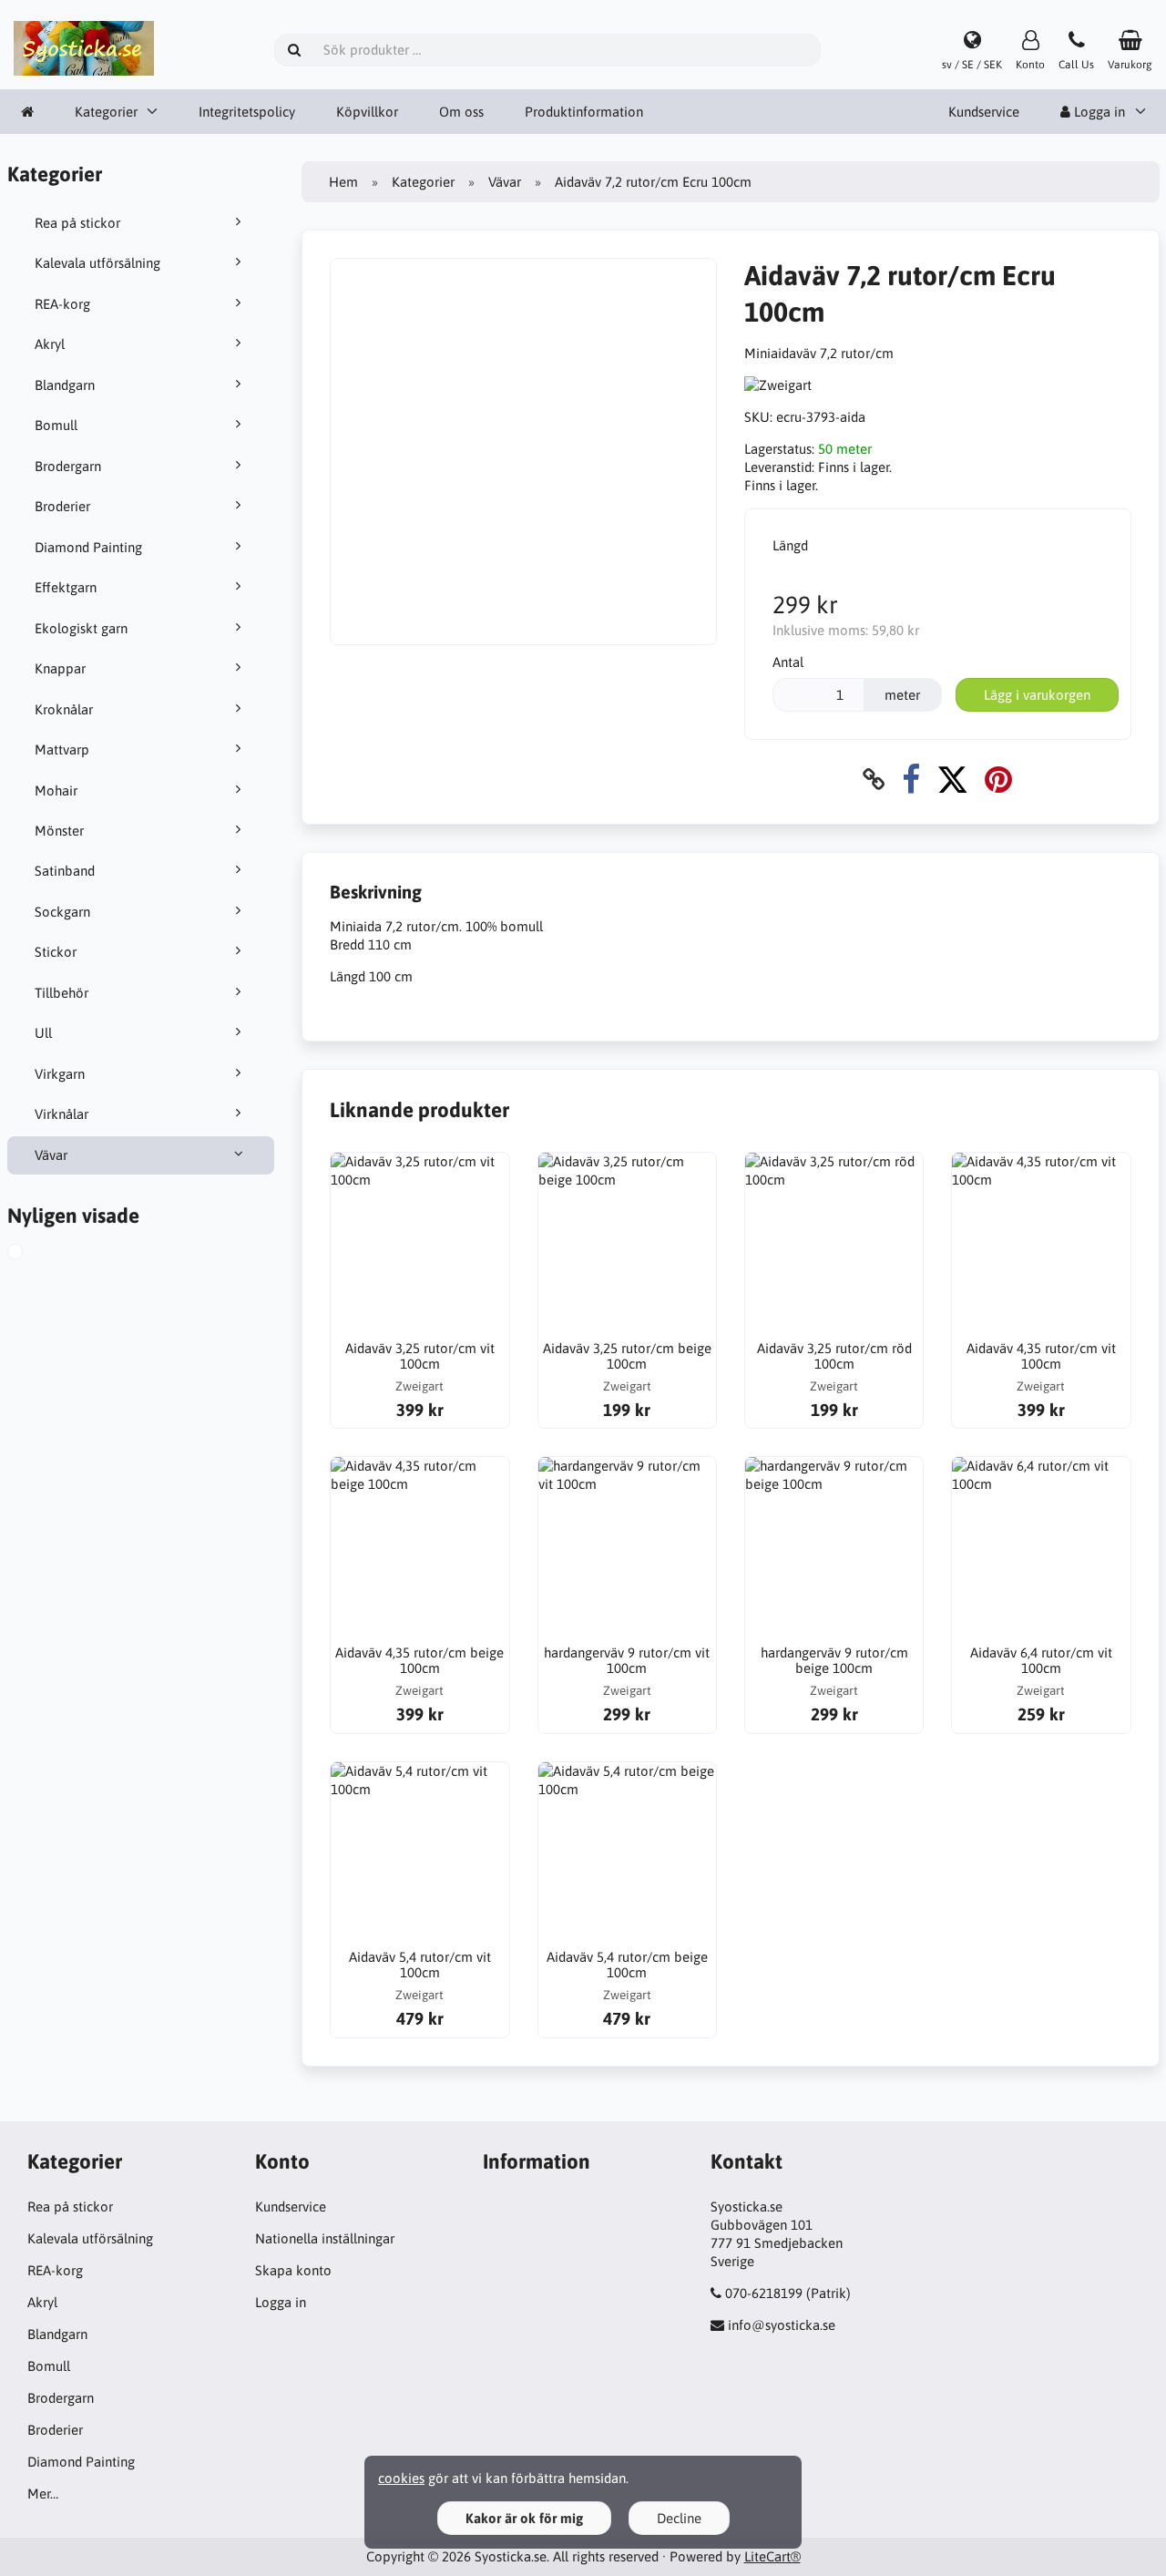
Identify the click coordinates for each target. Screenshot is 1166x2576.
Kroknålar (64, 709)
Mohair (56, 790)
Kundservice (984, 112)
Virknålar (61, 1114)
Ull (43, 1033)
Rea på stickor (77, 223)
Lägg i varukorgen (1037, 695)
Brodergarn (68, 466)
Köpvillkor (367, 112)
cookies (401, 2478)
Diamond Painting (88, 547)
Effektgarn (66, 587)
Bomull (56, 425)
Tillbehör (61, 993)
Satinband (65, 871)
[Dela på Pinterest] (998, 780)
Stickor (56, 952)
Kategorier (106, 112)
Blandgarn (65, 385)
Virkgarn (60, 1074)
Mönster (59, 831)
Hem (343, 182)
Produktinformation (584, 112)
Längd (790, 545)
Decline (679, 2518)
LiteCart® (772, 2556)
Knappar (60, 668)
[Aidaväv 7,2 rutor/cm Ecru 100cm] (31, 1254)
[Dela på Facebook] (911, 780)
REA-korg (62, 304)
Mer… (43, 2494)
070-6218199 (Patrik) (788, 2293)
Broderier (62, 506)
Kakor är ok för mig (524, 2518)
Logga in (281, 2302)
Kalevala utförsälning (97, 263)
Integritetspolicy (247, 112)
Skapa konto (293, 2270)
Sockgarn (62, 912)
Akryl (50, 344)
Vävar (51, 1155)
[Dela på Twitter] (952, 780)
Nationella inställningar (325, 2238)
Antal (788, 662)
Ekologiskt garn (81, 628)
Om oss (461, 112)
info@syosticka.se (782, 2325)
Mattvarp (62, 749)
